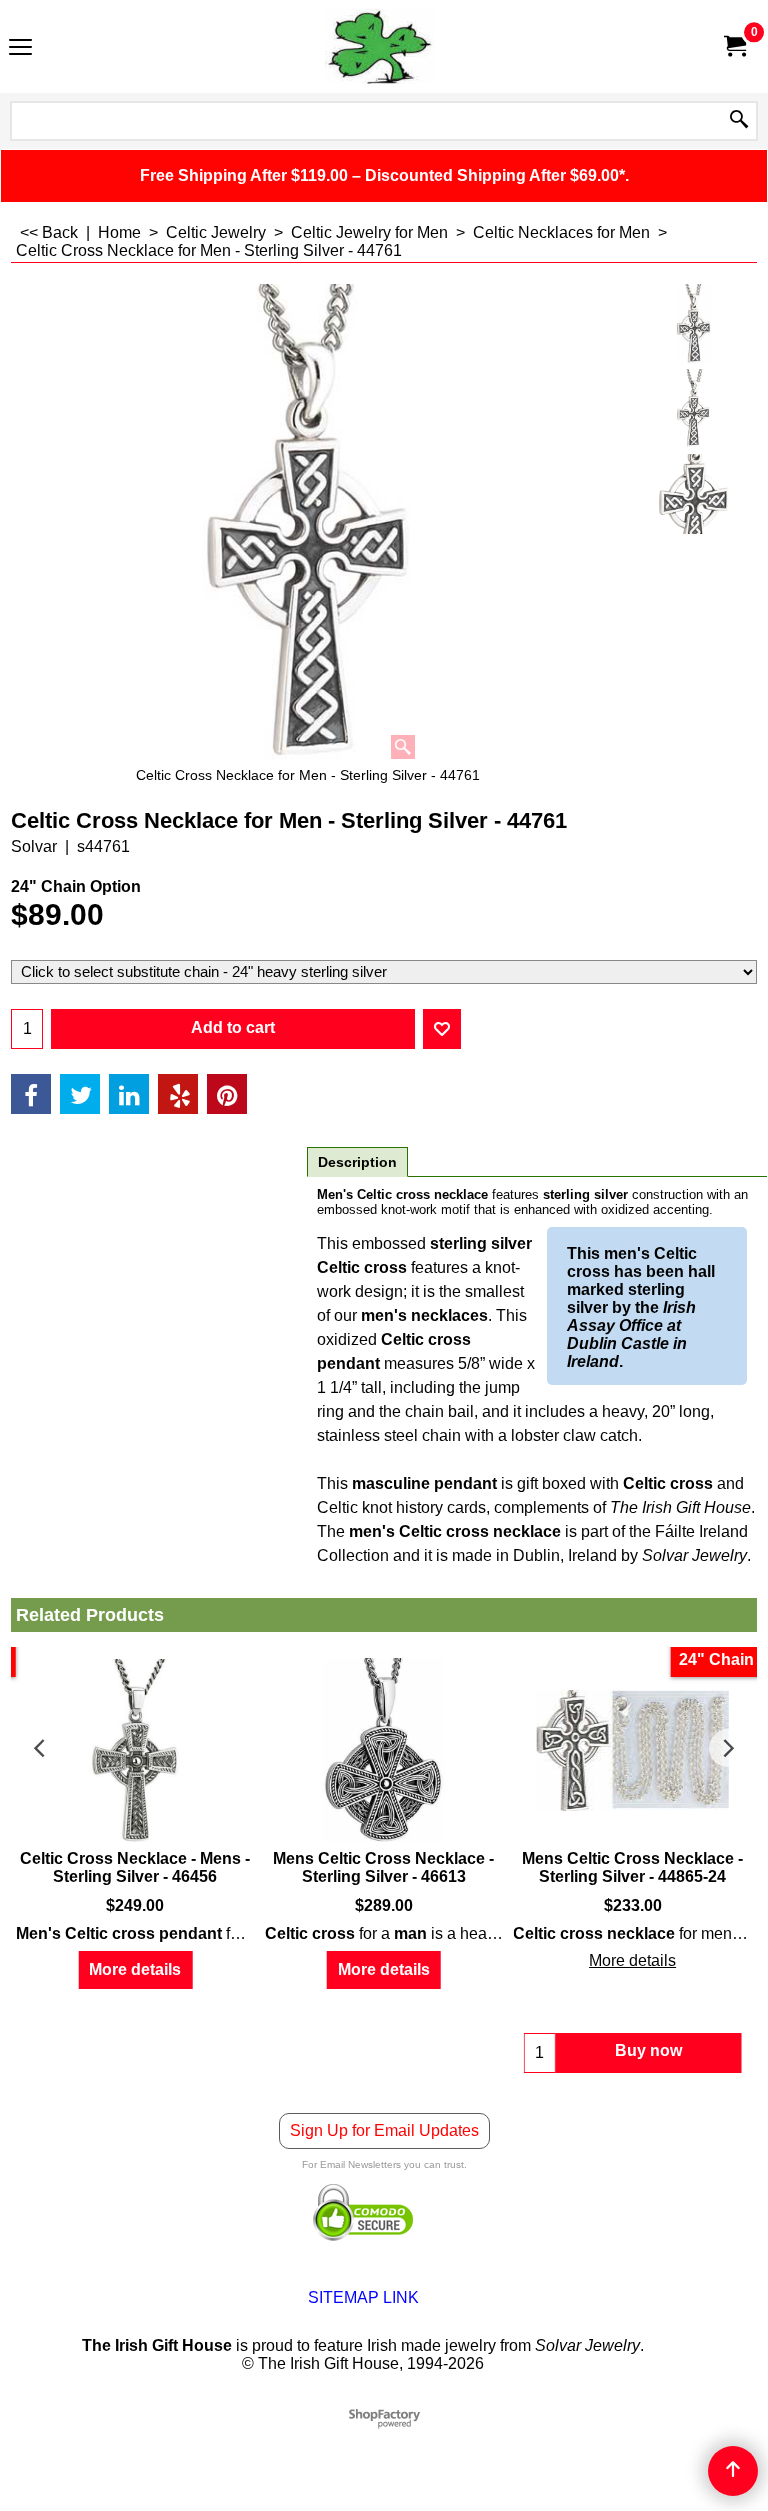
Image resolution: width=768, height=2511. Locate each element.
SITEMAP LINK (363, 2297)
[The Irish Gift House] (380, 46)
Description (357, 1162)
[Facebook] (31, 1094)
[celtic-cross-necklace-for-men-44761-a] (693, 409)
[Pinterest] (227, 1094)
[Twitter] (80, 1094)
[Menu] (20, 48)
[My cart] (734, 46)
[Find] (739, 121)
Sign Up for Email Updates (384, 2130)
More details (135, 1969)
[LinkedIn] (129, 1094)
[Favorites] (442, 1029)
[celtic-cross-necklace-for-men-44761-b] (693, 494)
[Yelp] (178, 1094)
